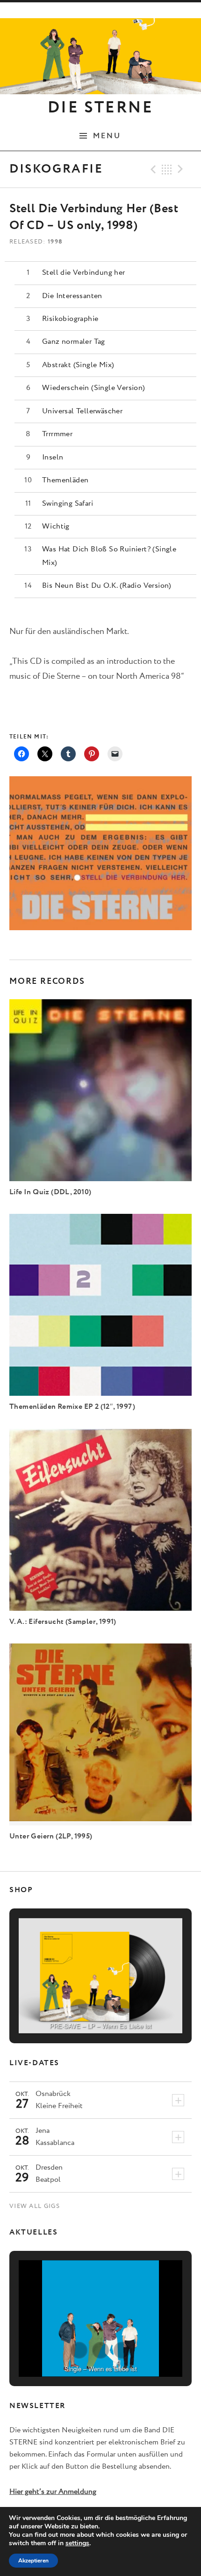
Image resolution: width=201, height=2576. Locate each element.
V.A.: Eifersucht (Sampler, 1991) (63, 1622)
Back (167, 169)
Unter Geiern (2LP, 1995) (51, 1836)
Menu (107, 136)
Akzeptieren (33, 2561)
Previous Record (152, 169)
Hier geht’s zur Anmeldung (53, 2492)
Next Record (182, 169)
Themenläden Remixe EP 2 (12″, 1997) (72, 1407)
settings (77, 2543)
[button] (79, 2007)
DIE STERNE (100, 108)
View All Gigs (35, 2206)
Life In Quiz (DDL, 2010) (50, 1192)
